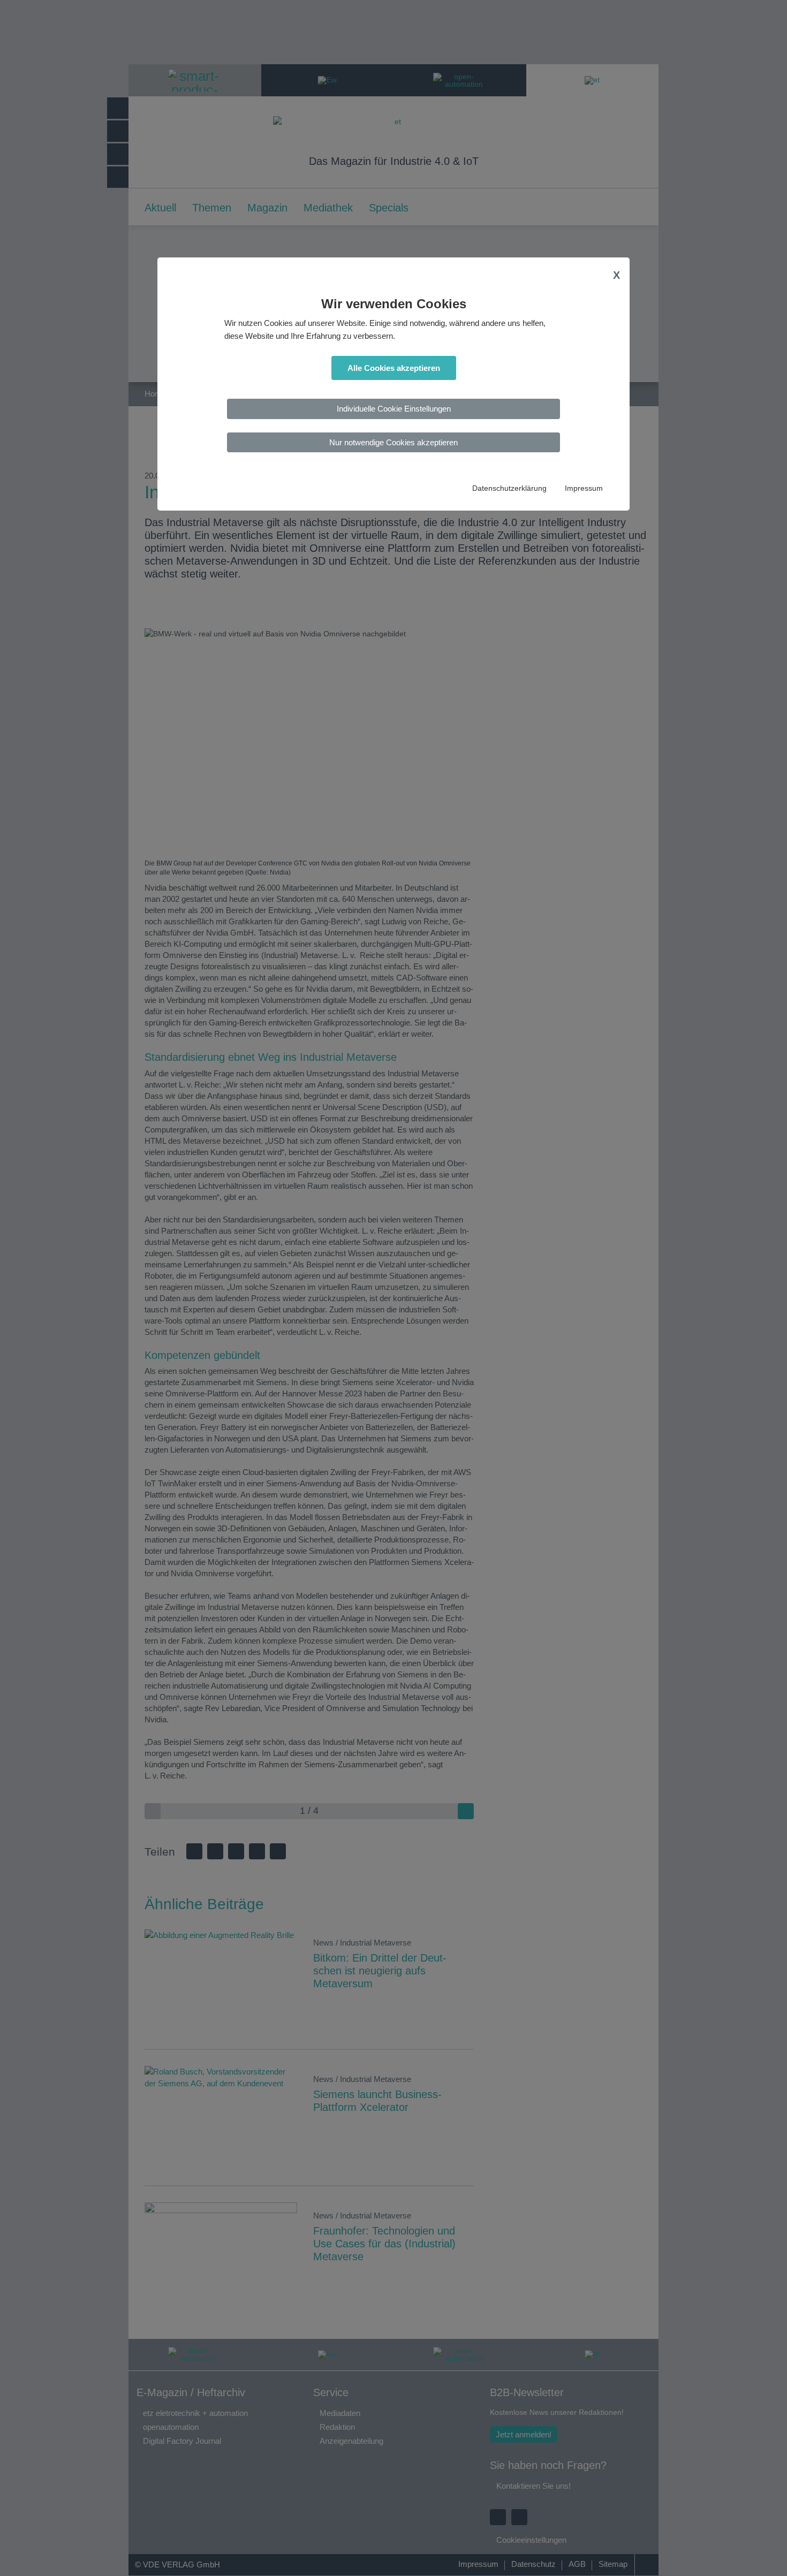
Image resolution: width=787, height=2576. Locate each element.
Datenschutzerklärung (509, 488)
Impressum (584, 488)
